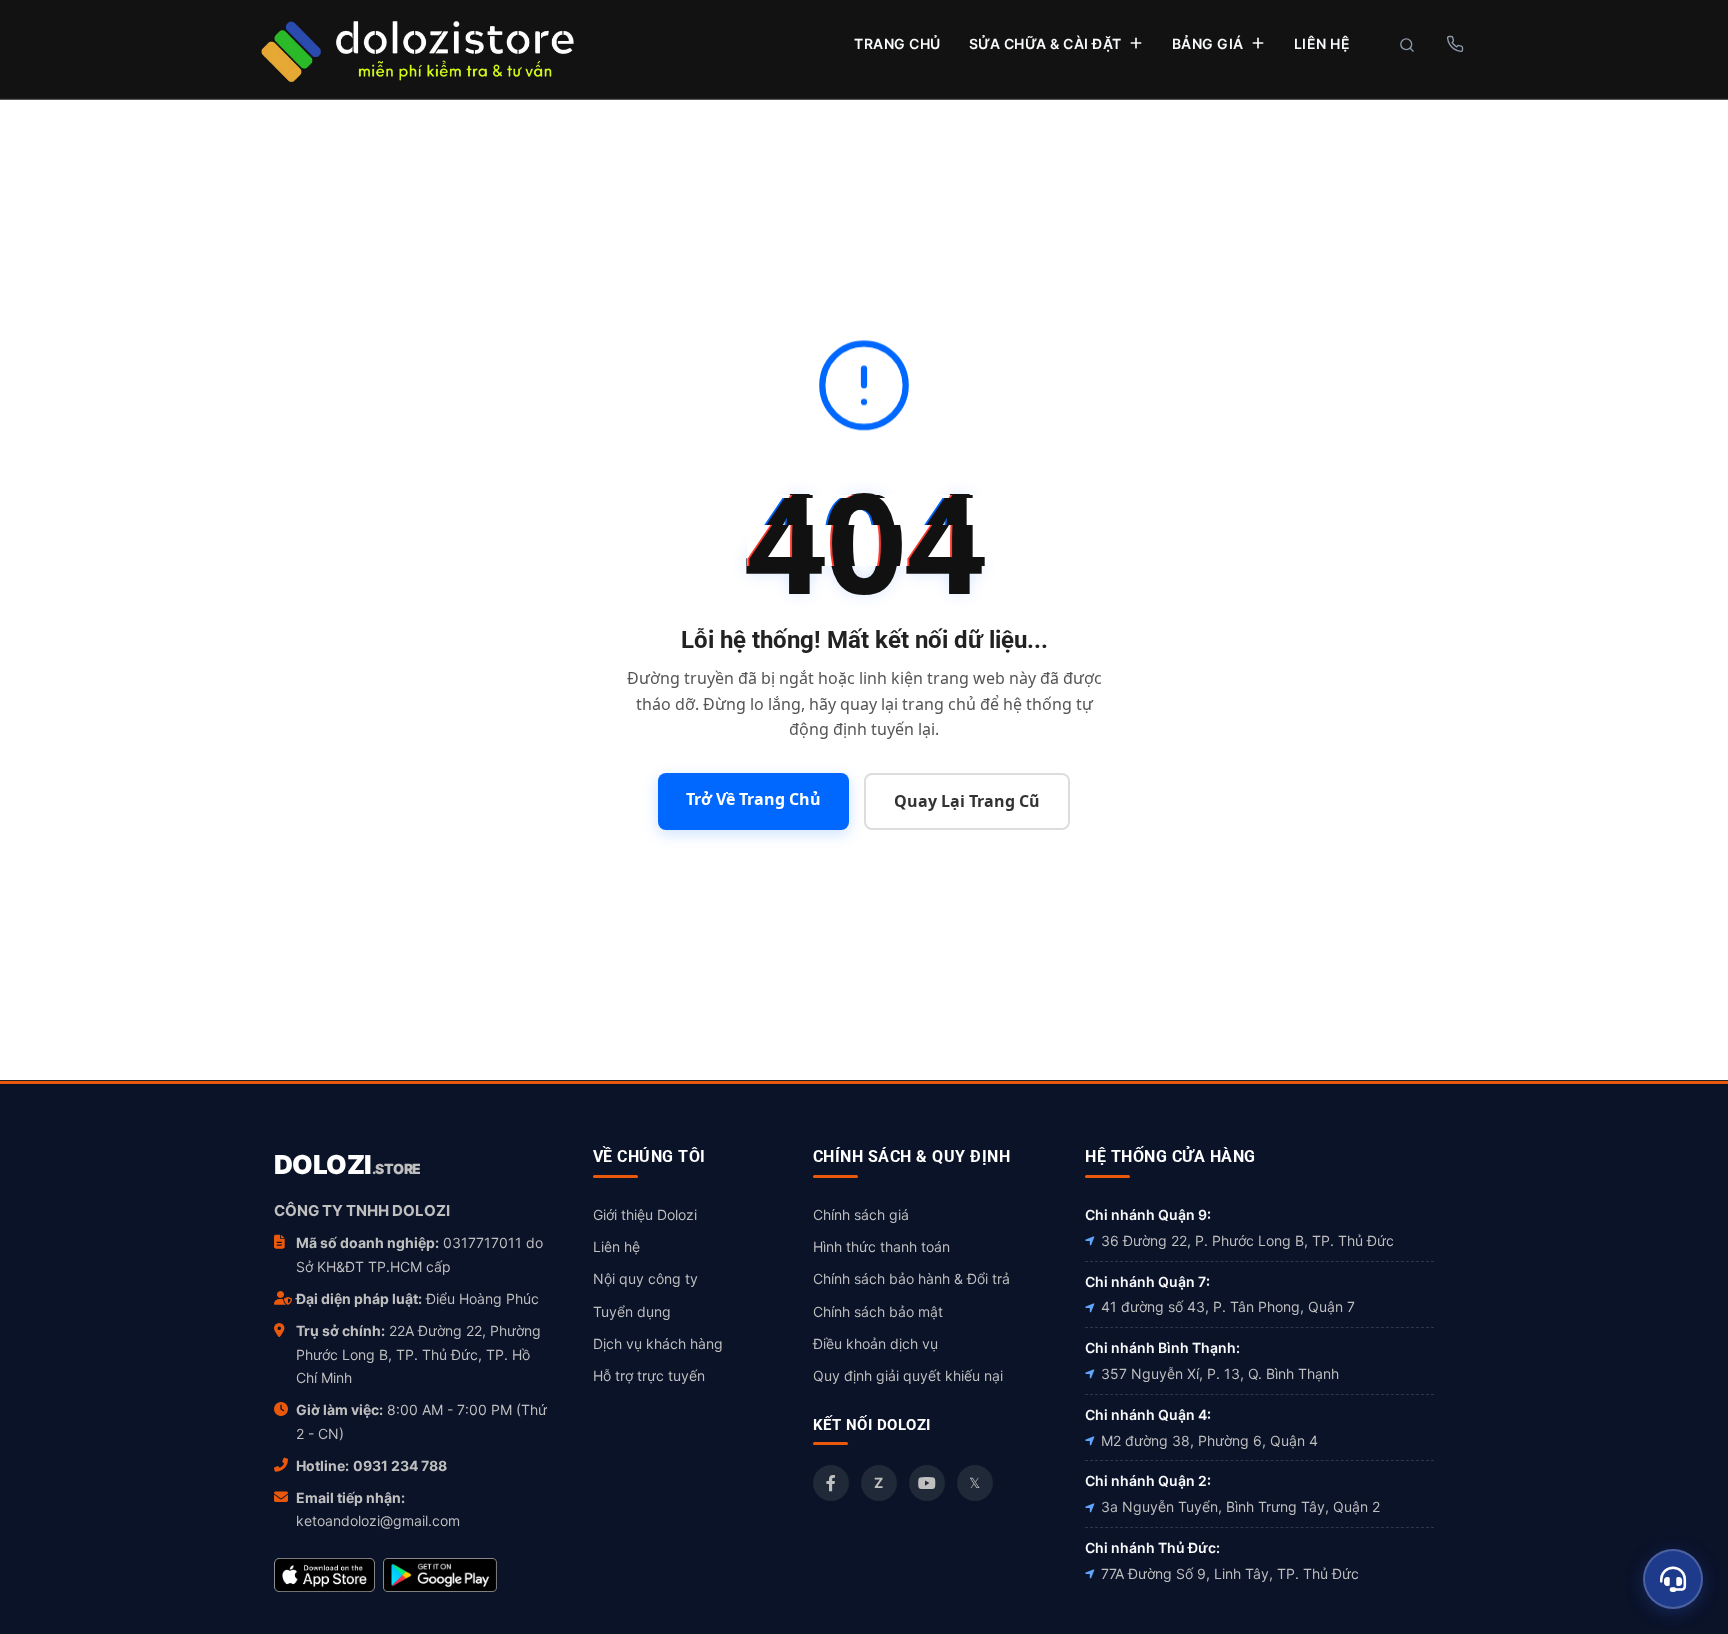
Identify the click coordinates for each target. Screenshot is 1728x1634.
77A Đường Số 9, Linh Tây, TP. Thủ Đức (1230, 1573)
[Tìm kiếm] (1407, 45)
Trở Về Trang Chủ (753, 799)
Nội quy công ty (645, 1278)
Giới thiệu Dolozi (645, 1214)
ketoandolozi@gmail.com (378, 1520)
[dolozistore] (417, 48)
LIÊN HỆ (1322, 43)
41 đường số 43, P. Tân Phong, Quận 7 (1228, 1306)
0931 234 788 (400, 1465)
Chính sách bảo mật (878, 1311)
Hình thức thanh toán (881, 1246)
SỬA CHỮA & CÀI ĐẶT (1045, 43)
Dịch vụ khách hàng (658, 1343)
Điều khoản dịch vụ (875, 1343)
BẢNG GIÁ (1208, 43)
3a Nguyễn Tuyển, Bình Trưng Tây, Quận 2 (1240, 1506)
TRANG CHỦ (897, 43)
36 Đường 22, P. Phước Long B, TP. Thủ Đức (1247, 1240)
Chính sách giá (861, 1214)
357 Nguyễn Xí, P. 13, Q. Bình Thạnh (1220, 1373)
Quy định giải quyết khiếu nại (908, 1375)
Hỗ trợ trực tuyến (649, 1375)
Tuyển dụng (632, 1311)
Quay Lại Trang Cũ (967, 801)
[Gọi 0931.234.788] (1454, 44)
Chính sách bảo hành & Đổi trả (911, 1278)
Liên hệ (616, 1246)
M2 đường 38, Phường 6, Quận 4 (1209, 1440)
